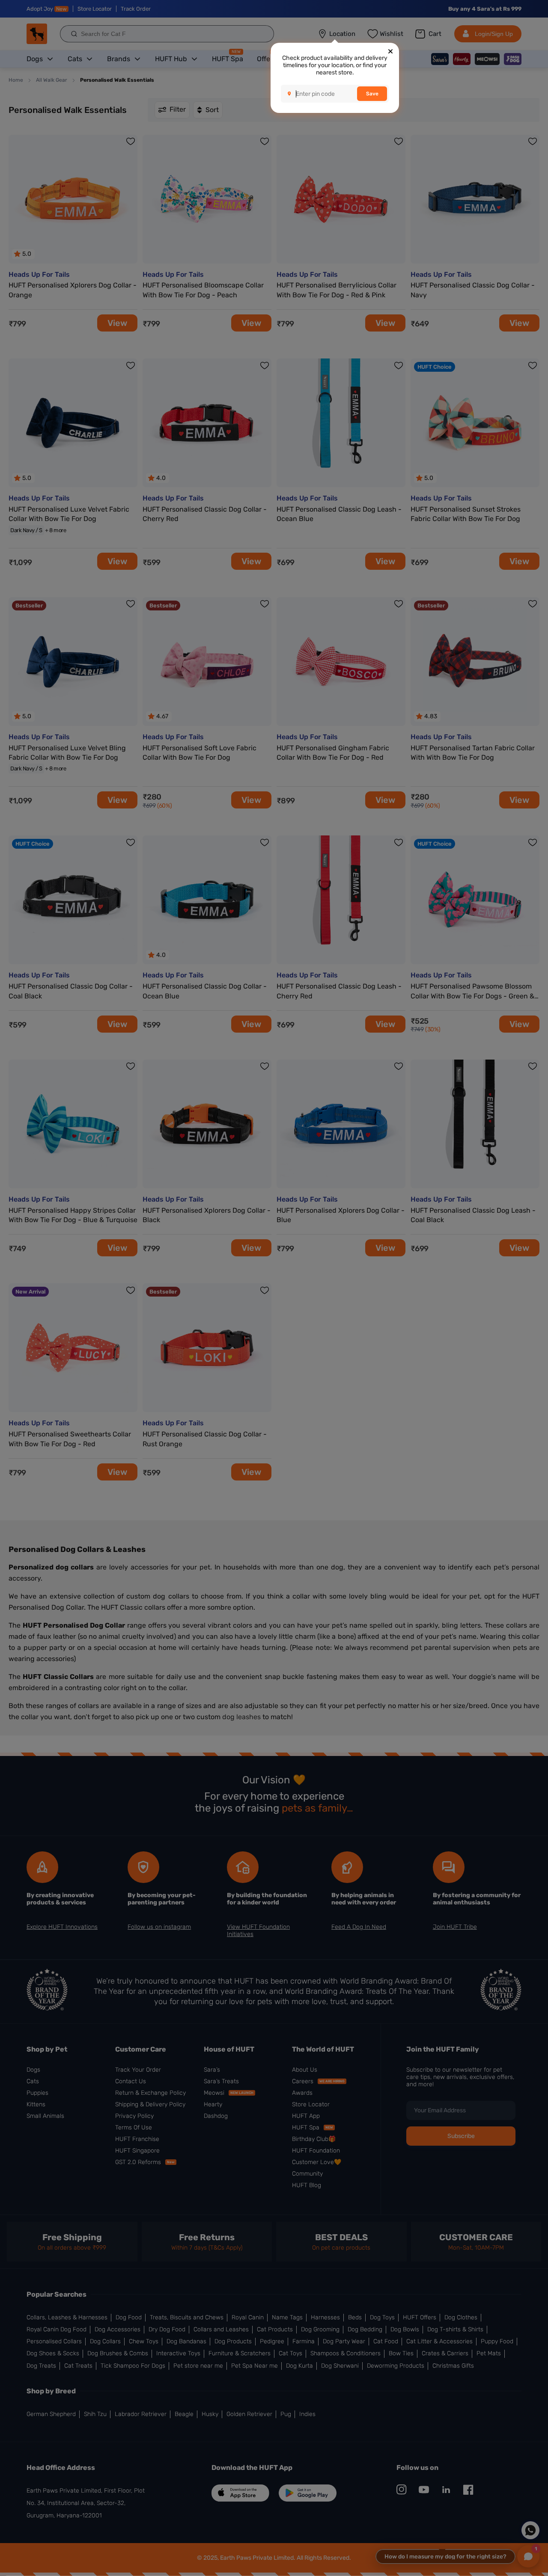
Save (372, 94)
